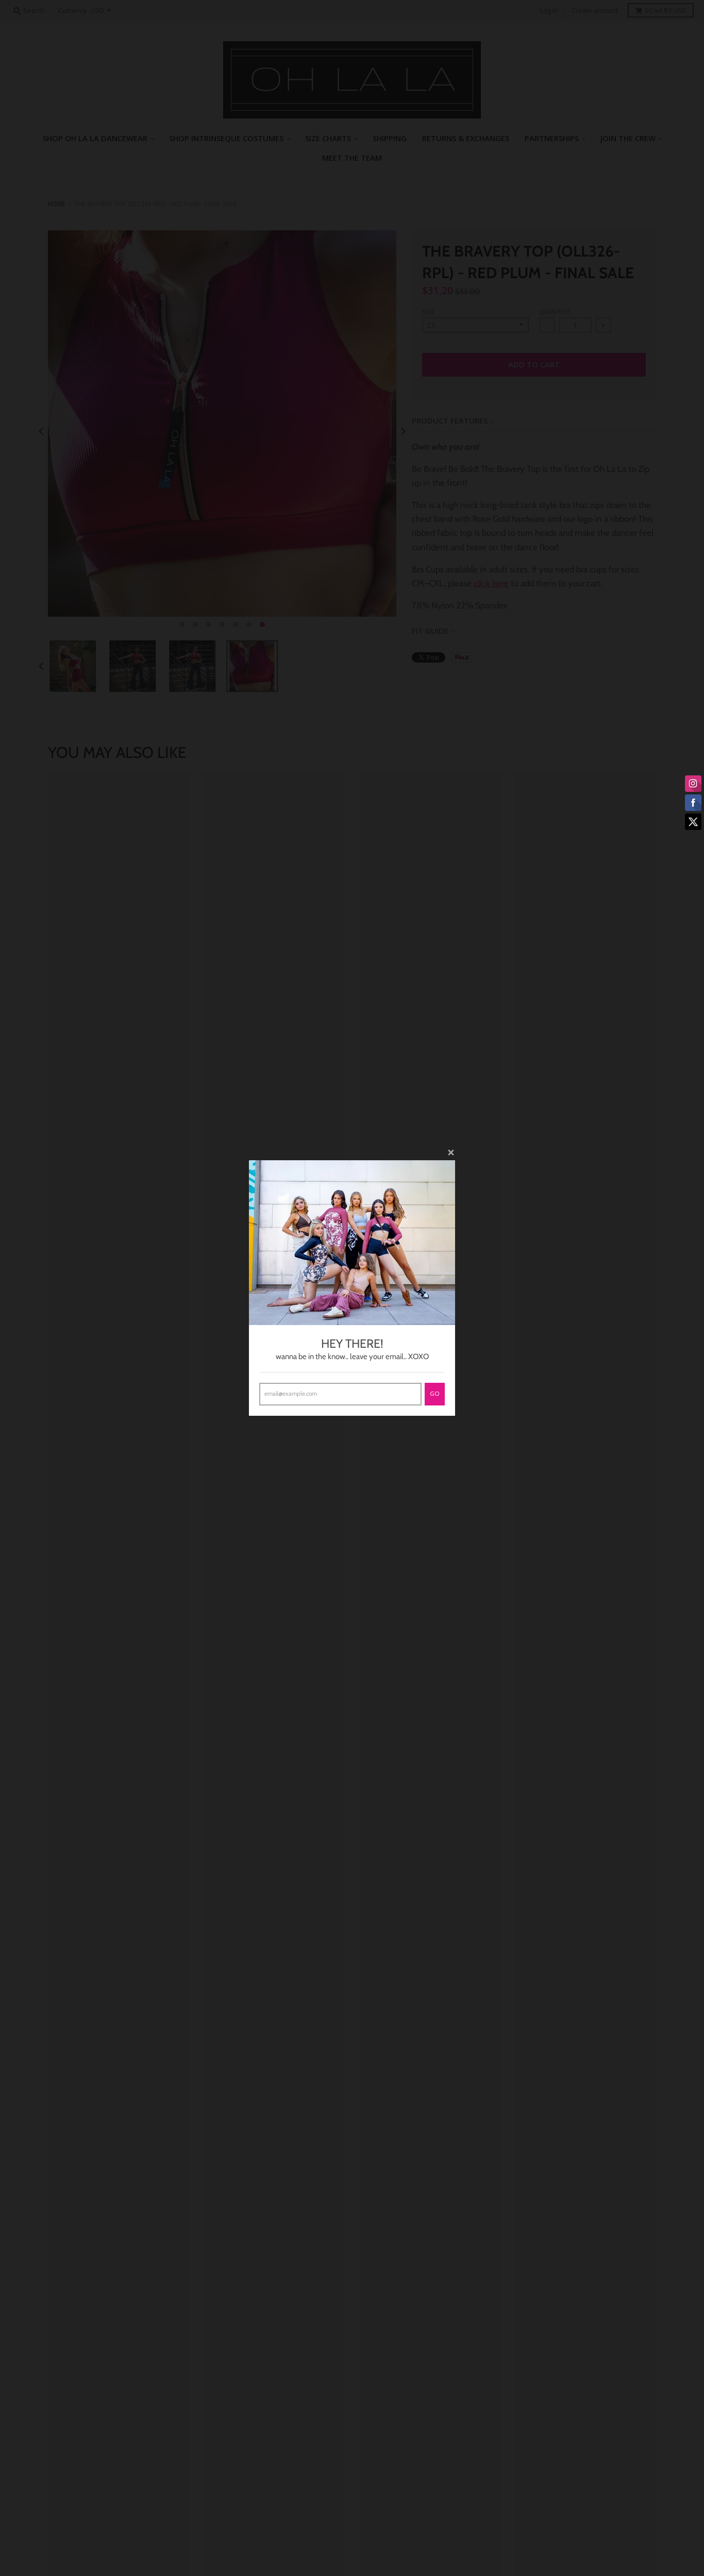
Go (435, 1393)
